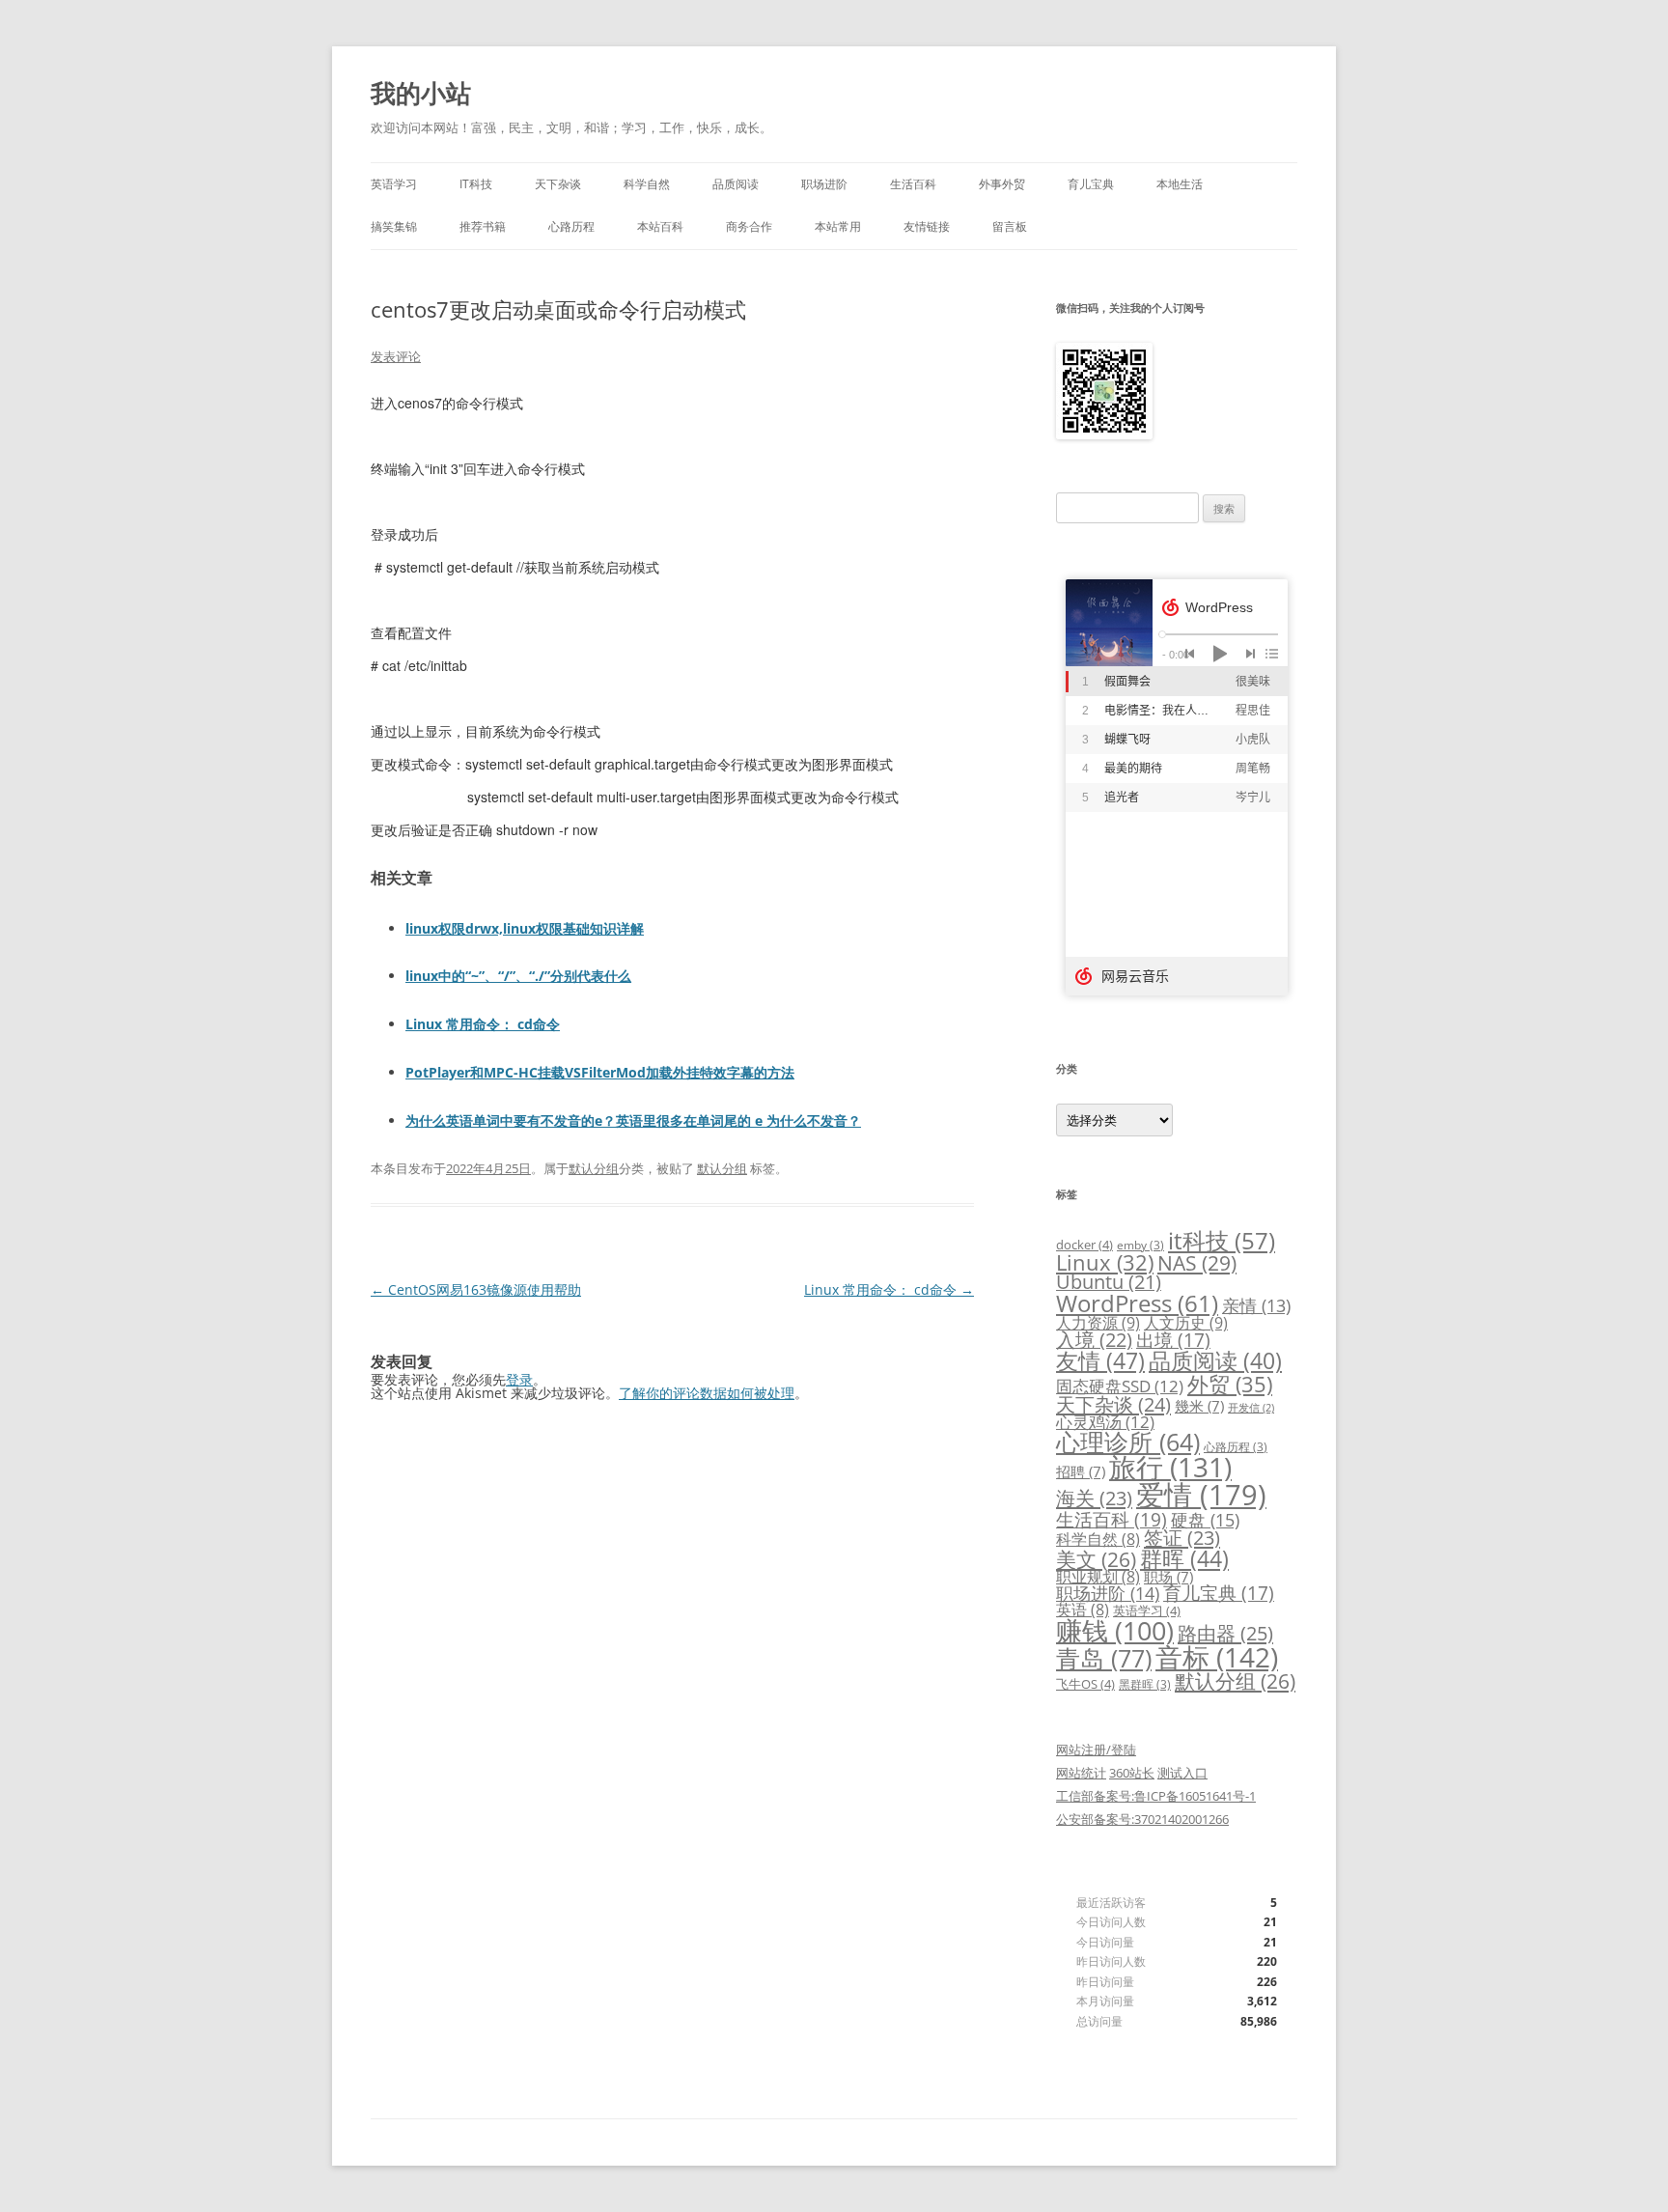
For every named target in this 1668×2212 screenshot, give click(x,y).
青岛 (1104, 1658)
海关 (1094, 1498)
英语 (1083, 1610)
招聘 (1081, 1471)
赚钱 (1115, 1631)
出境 (1173, 1340)
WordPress (1137, 1303)
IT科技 (476, 184)
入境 (1094, 1340)
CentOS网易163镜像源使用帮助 (476, 1289)
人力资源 (1098, 1323)
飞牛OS (1085, 1684)
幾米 (1199, 1406)
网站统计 (1081, 1773)
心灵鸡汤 (1105, 1422)
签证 (1182, 1538)
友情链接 (927, 226)
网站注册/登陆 (1096, 1750)
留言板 (1010, 226)
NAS (1197, 1262)
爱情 (1201, 1495)
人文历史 (1186, 1323)
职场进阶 (824, 184)
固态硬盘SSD (1120, 1386)
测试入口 (1182, 1773)
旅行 (1170, 1467)
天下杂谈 (558, 184)
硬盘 (1205, 1520)
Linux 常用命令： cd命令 (889, 1289)
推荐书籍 (483, 226)
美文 (1096, 1559)
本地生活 (1180, 184)
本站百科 (660, 226)
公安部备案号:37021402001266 (1142, 1819)
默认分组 (594, 1168)
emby (1140, 1245)
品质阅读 (736, 184)
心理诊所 (1128, 1442)
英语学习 (394, 184)
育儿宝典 (1091, 184)
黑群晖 (1145, 1684)
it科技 (1222, 1240)
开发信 (1251, 1408)
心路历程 (571, 226)
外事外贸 (1002, 184)
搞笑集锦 (394, 226)
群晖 (1184, 1558)
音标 (1217, 1657)
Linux (1105, 1262)
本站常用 (838, 226)
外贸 (1230, 1384)
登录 (519, 1379)
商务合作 (749, 226)
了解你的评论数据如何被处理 (707, 1393)
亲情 (1256, 1305)
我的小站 (421, 93)
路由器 (1225, 1633)
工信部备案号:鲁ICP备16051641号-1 (1156, 1796)
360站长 (1132, 1773)
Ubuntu (1109, 1282)
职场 (1168, 1577)
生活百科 (913, 184)
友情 (1100, 1360)
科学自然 (647, 184)
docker (1084, 1245)
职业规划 (1098, 1577)
